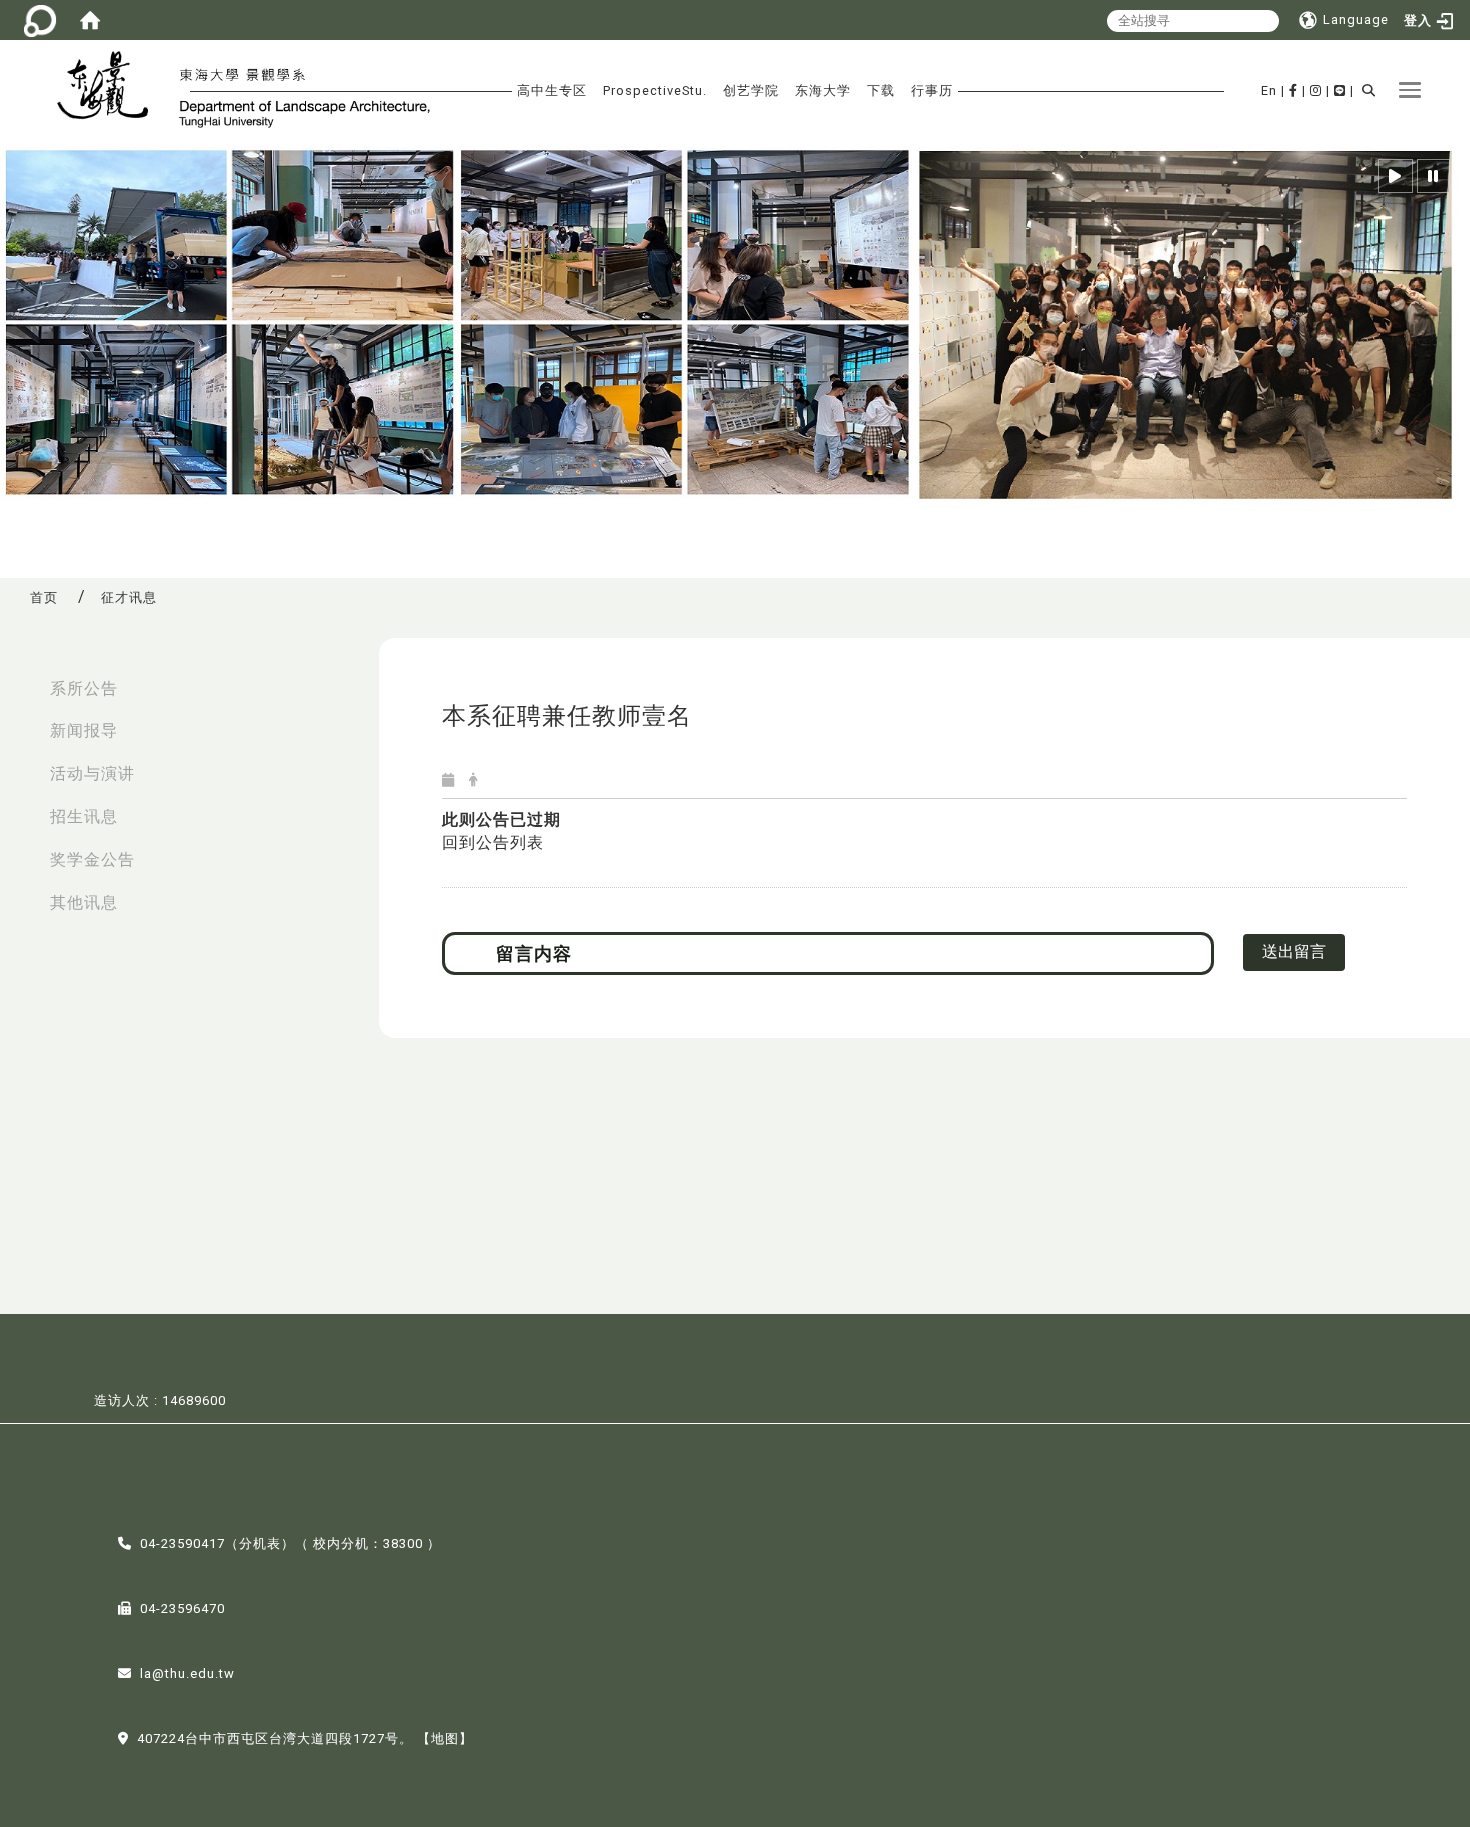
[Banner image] (735, 328)
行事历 (932, 90)
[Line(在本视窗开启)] (1340, 90)
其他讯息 (84, 902)
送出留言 (1294, 951)
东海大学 (823, 90)
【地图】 (445, 1738)
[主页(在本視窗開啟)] (111, 88)
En (1269, 90)
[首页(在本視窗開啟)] (90, 20)
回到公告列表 (493, 842)
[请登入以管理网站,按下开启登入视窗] (40, 20)
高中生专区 (552, 90)
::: (21, 678)
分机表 (260, 1543)
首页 (44, 597)
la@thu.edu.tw (187, 1673)
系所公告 (84, 688)
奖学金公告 (92, 859)
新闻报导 (84, 730)
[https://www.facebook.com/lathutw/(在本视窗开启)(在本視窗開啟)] (1293, 90)
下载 (881, 90)
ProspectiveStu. (655, 90)
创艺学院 (751, 90)
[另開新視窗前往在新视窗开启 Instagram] (1316, 90)
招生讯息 (84, 816)
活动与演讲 (92, 773)
